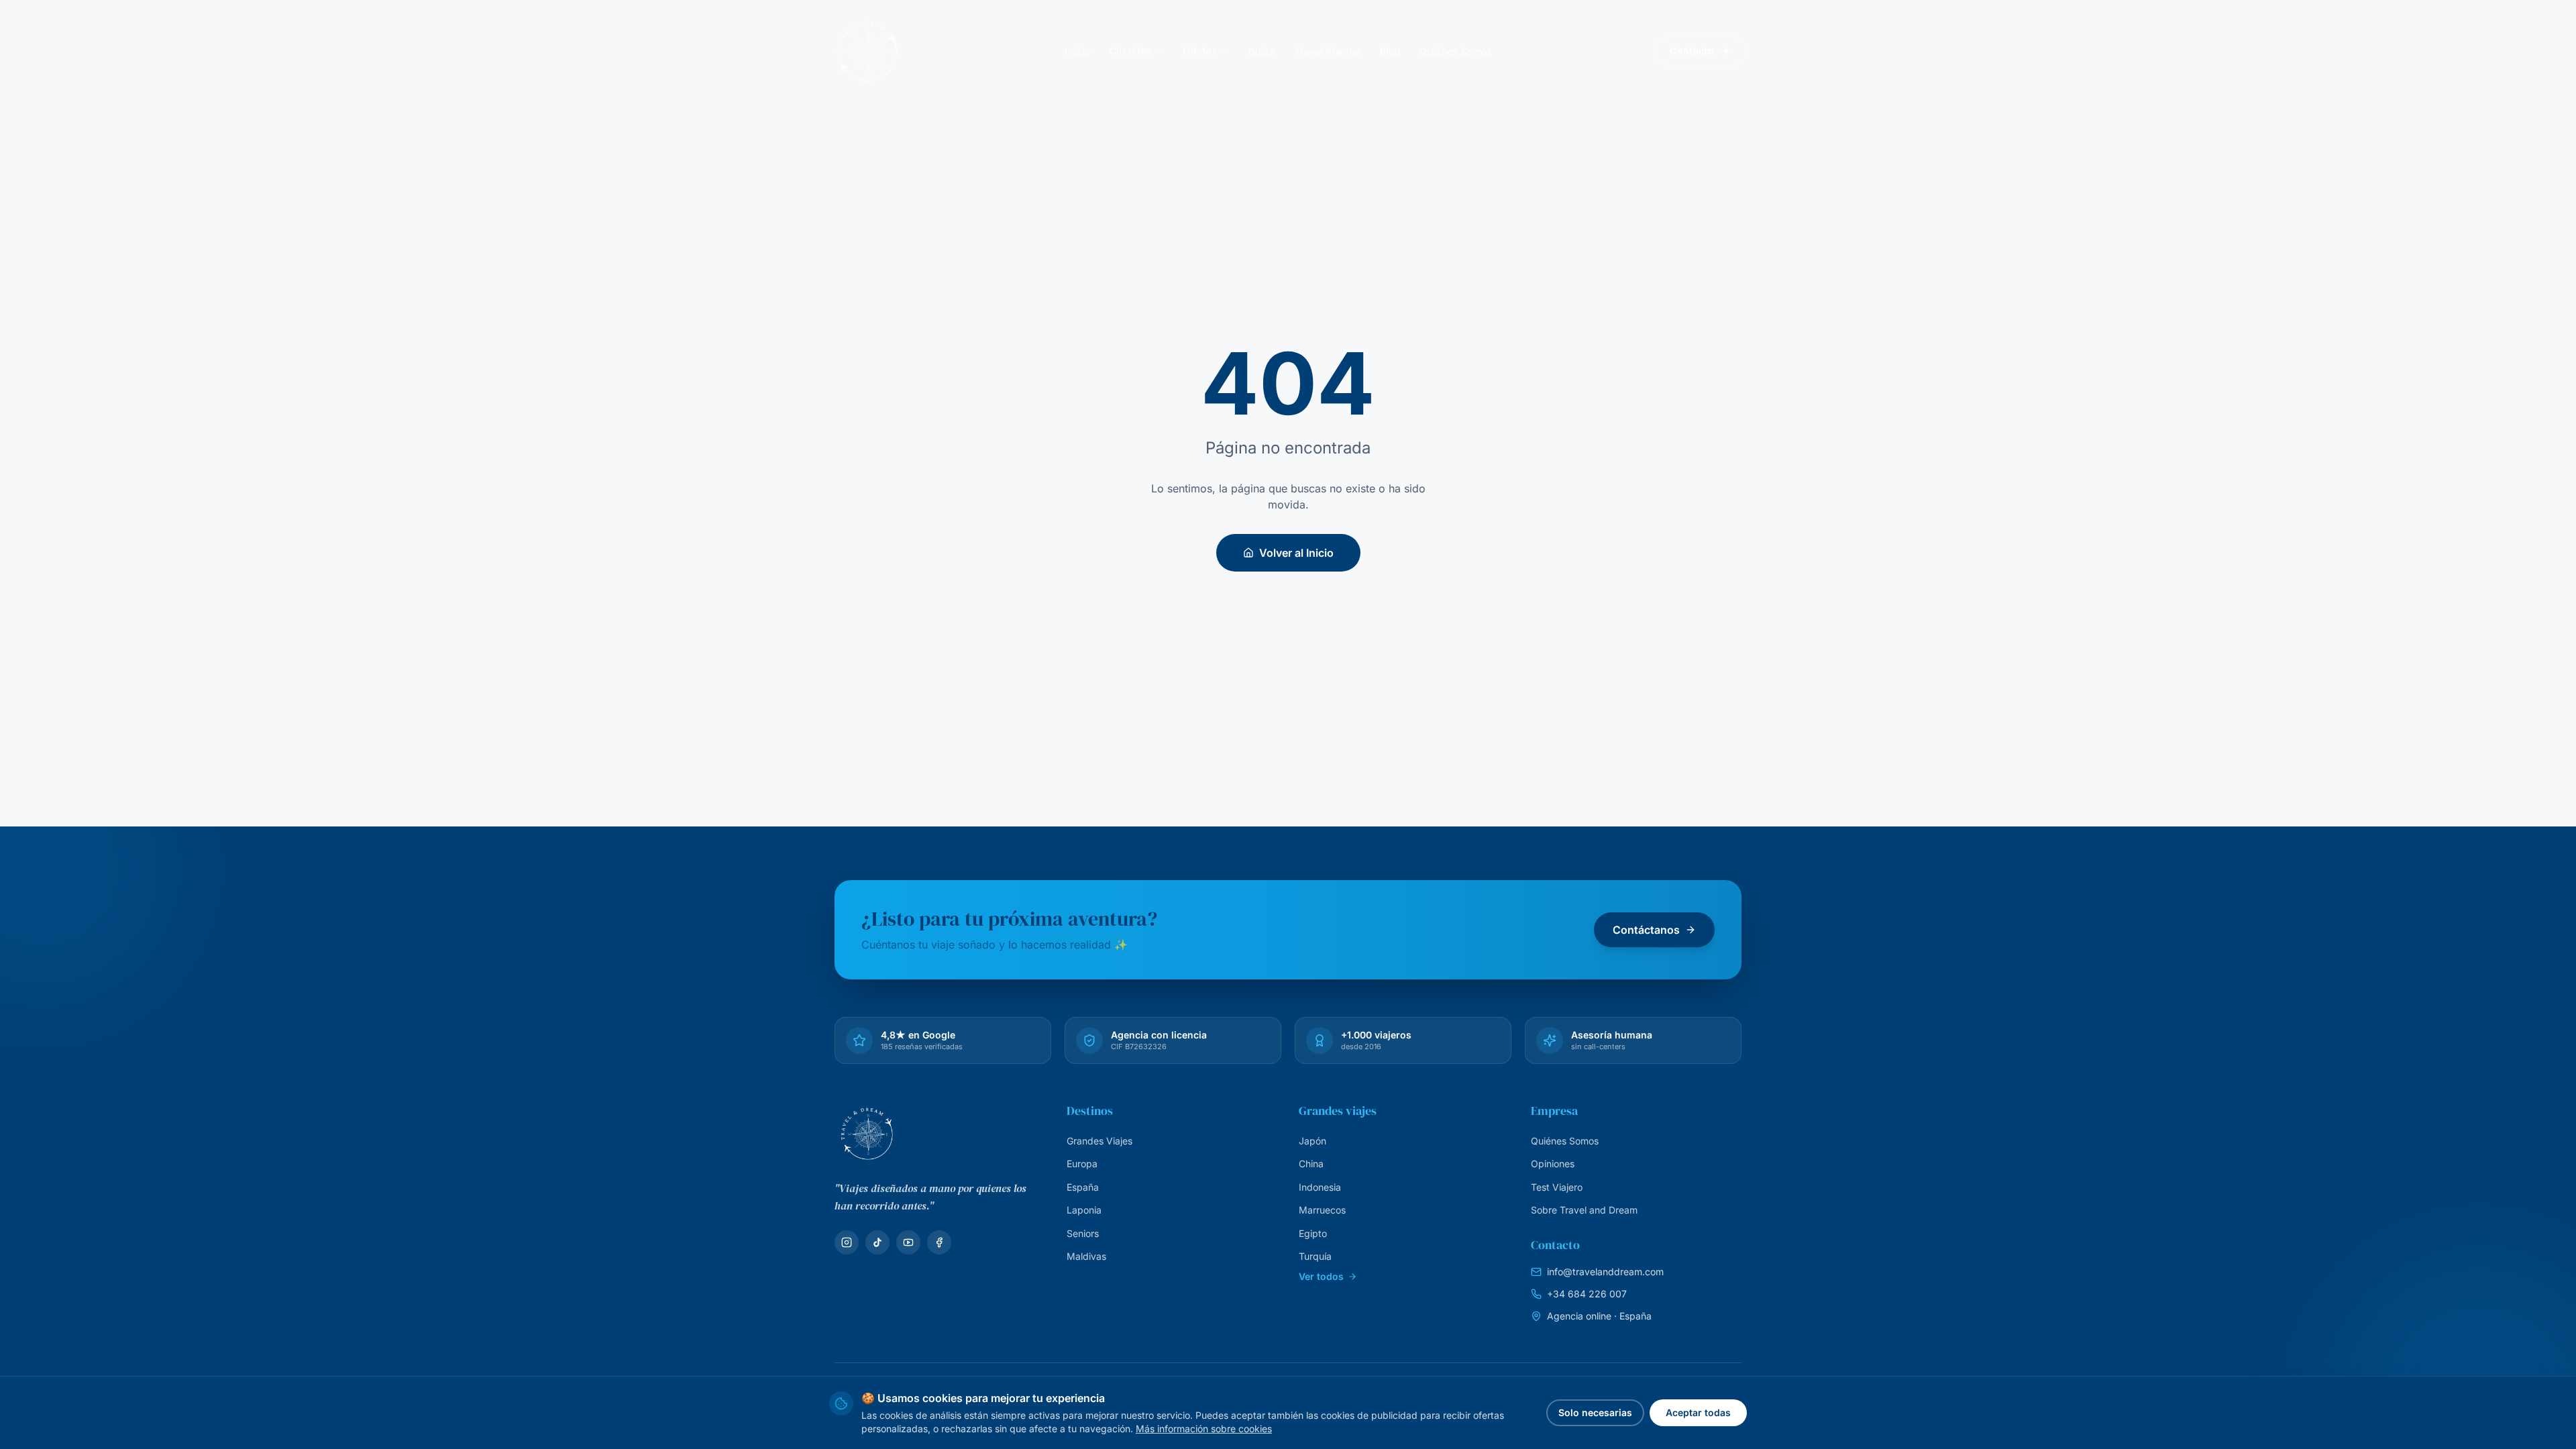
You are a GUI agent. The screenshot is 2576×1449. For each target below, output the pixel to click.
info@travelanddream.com (1605, 1272)
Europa (1082, 1164)
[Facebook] (939, 1242)
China (1311, 1164)
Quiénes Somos (1565, 1141)
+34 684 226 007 (1587, 1294)
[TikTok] (877, 1242)
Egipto (1313, 1233)
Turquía (1315, 1256)
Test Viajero (1557, 1187)
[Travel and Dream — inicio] (867, 51)
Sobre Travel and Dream (1584, 1210)
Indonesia (1320, 1187)
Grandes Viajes (1099, 1141)
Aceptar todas (1698, 1412)
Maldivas (1086, 1256)
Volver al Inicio (1296, 553)
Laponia (1084, 1210)
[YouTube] (908, 1242)
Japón (1312, 1141)
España (1083, 1187)
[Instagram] (847, 1242)
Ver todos (1321, 1276)
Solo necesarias (1595, 1412)
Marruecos (1322, 1210)
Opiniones (1553, 1164)
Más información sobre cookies (1204, 1429)
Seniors (1083, 1233)
